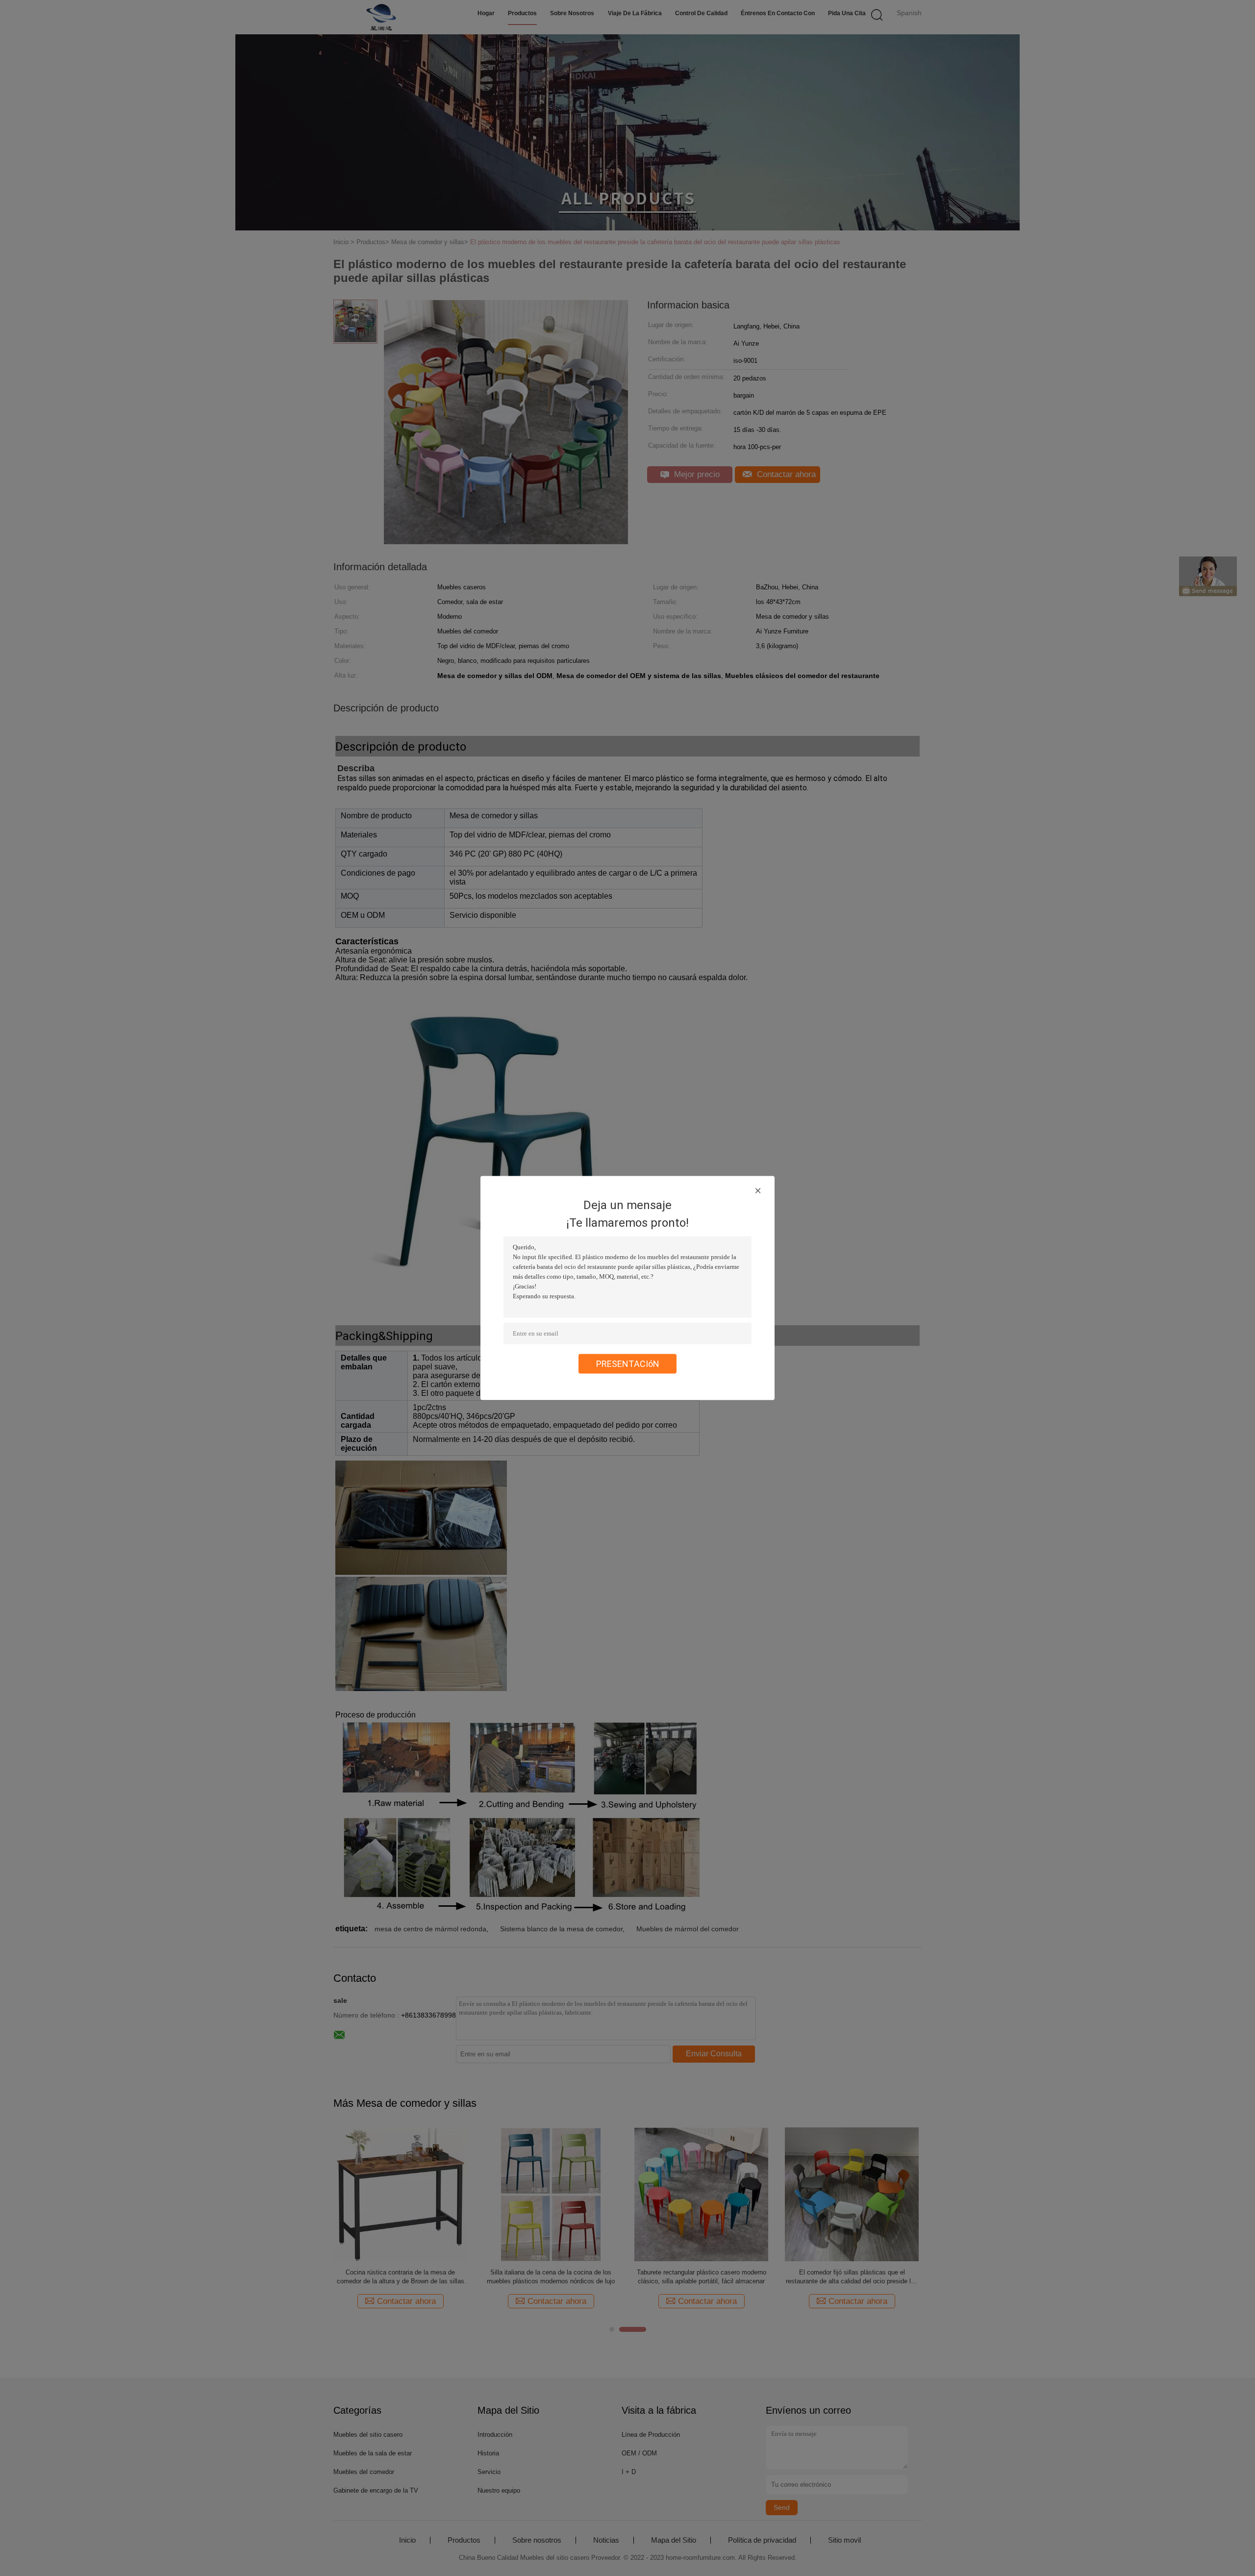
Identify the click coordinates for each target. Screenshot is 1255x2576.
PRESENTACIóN (628, 1364)
